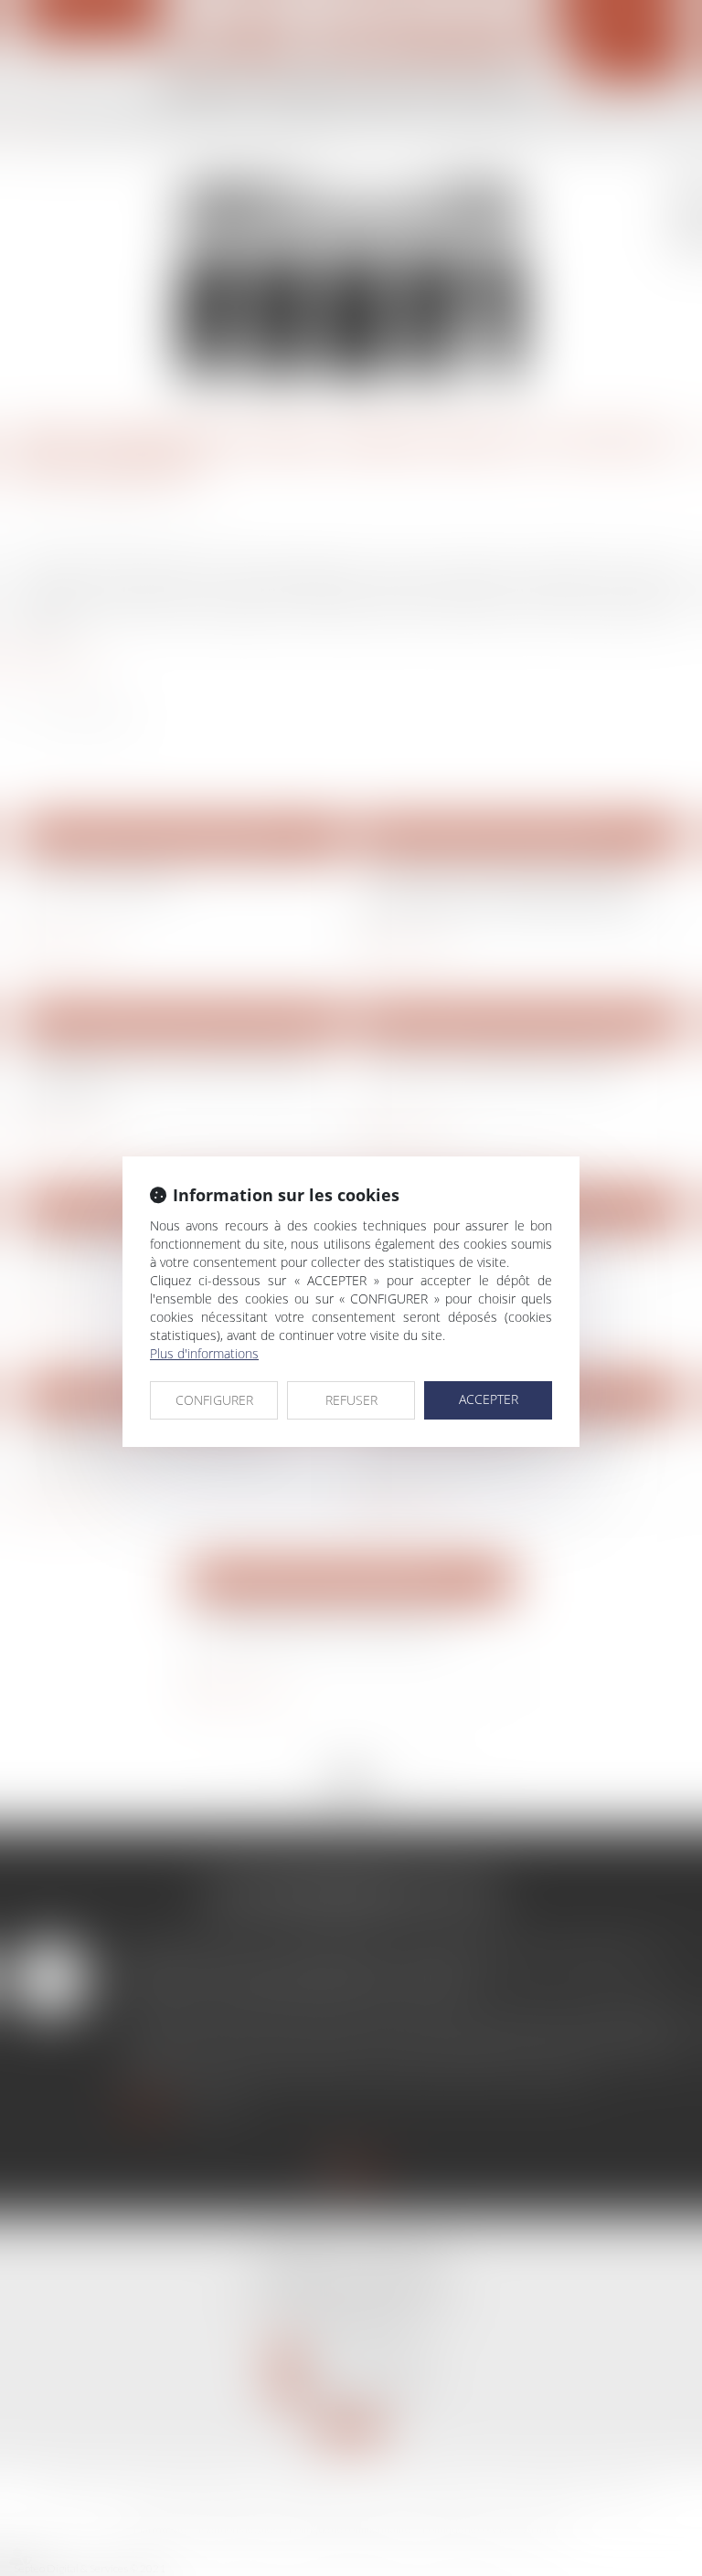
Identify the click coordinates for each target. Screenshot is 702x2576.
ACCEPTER (489, 1399)
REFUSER (351, 1400)
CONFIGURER (214, 1400)
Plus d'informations (204, 1353)
